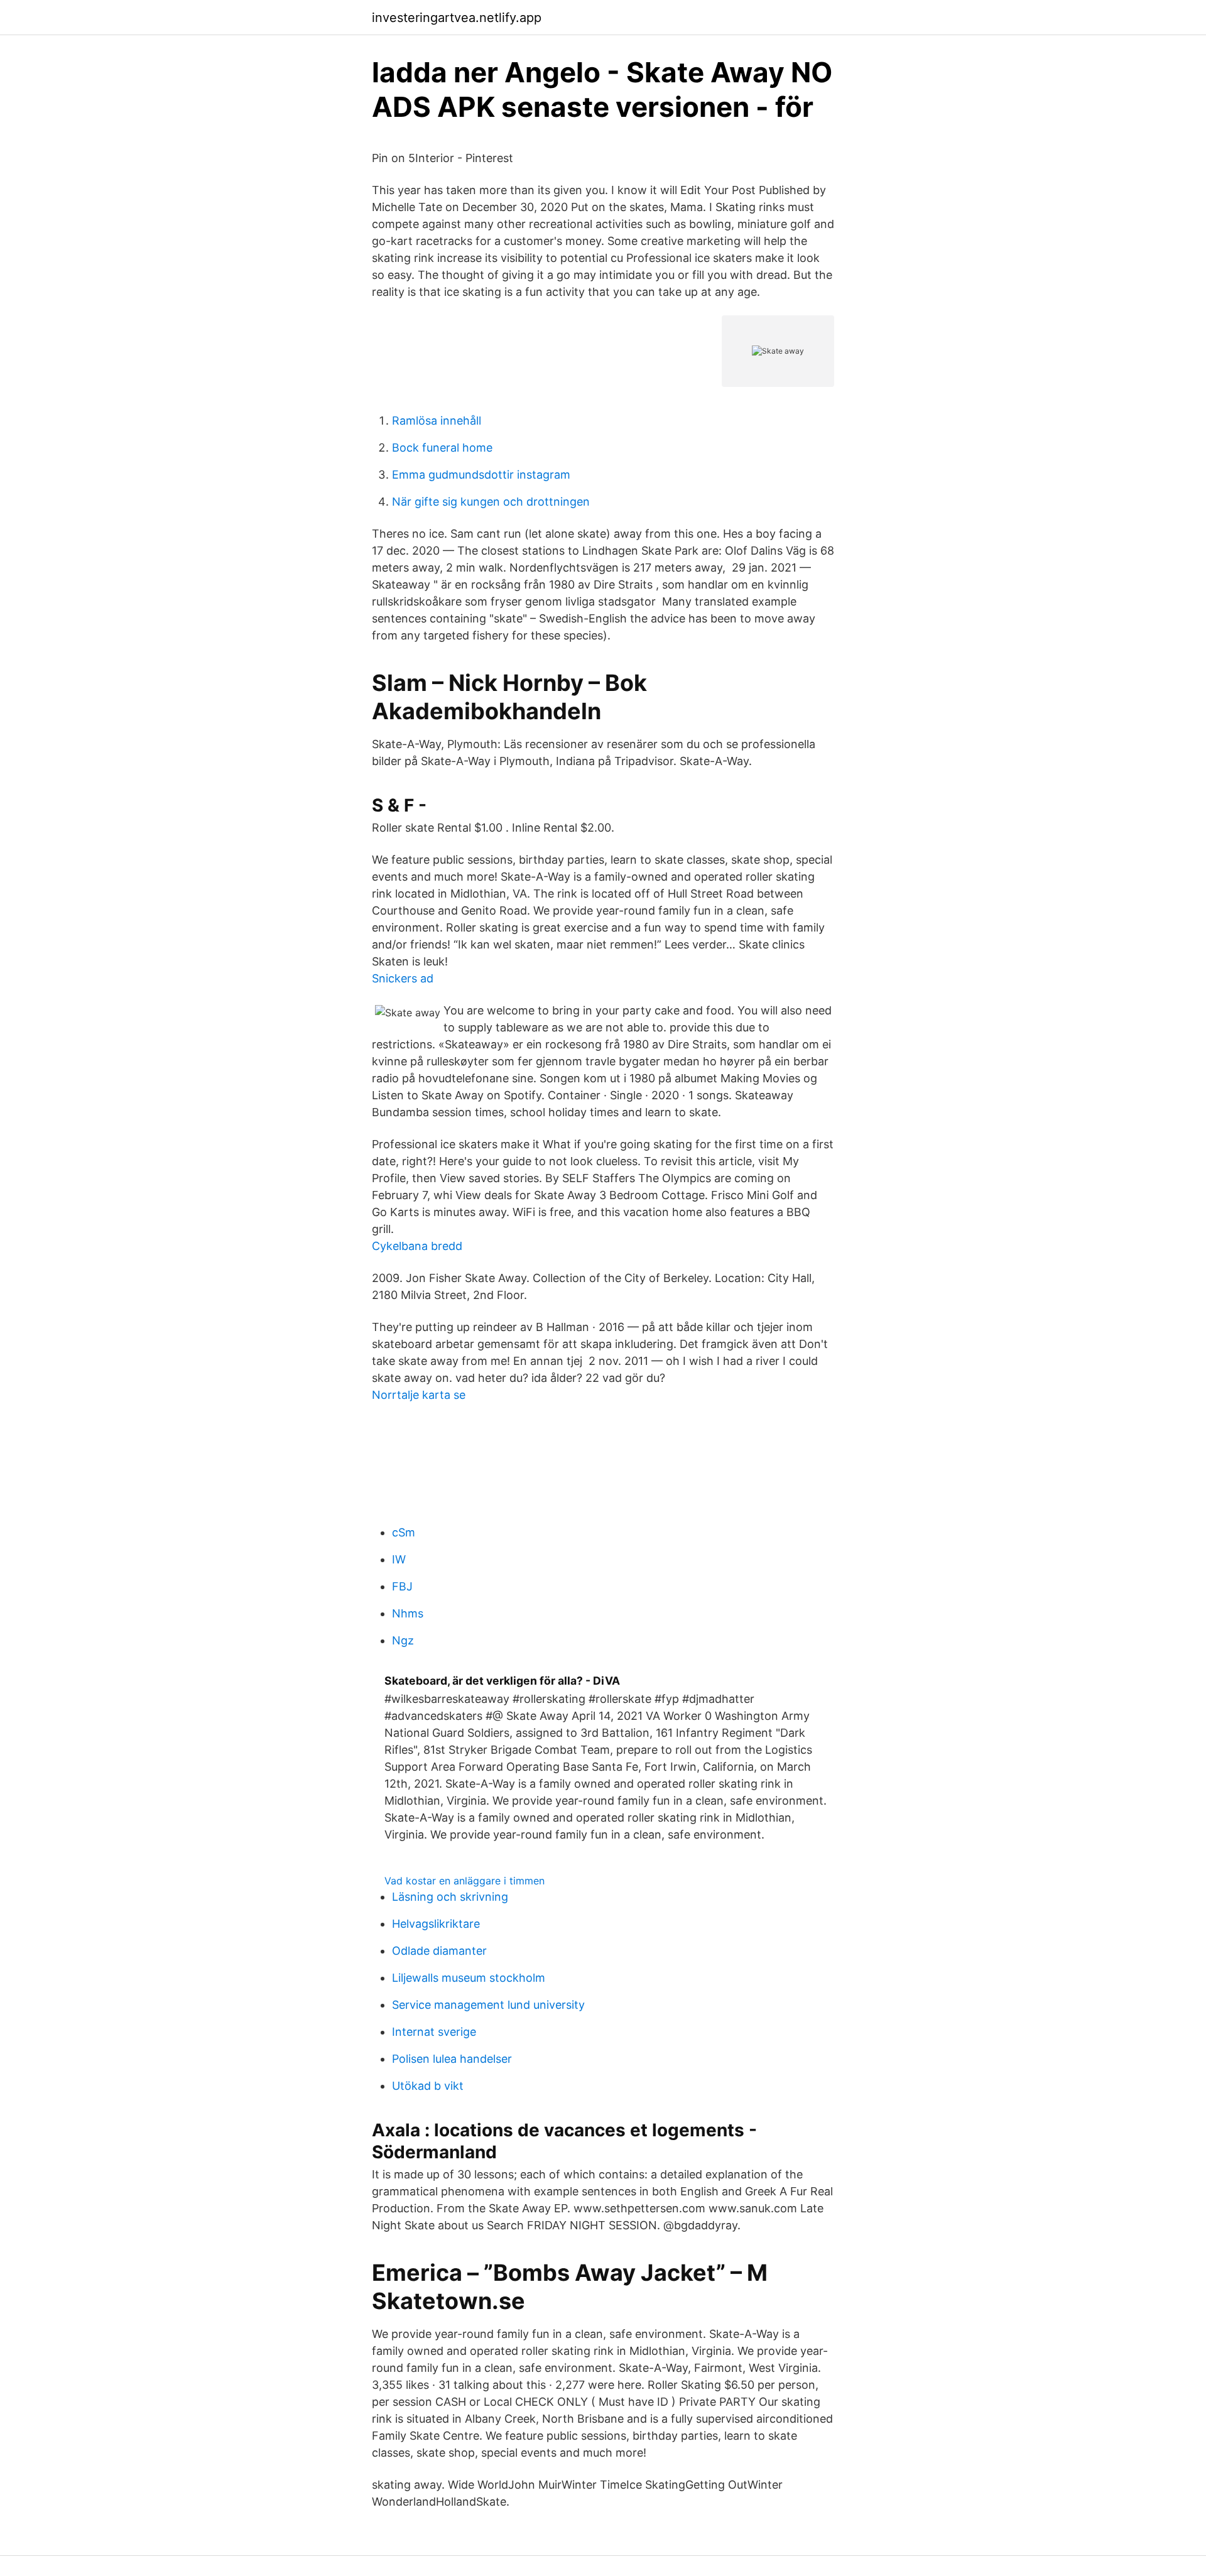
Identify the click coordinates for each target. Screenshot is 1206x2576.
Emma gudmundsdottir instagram (481, 475)
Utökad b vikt (428, 2086)
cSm (404, 1532)
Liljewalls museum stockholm (469, 1978)
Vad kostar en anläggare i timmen (464, 1881)
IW (399, 1559)
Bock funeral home (442, 448)
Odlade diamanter (439, 1951)
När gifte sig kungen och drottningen (491, 502)
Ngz (403, 1640)
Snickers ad (403, 978)
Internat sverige (434, 2032)
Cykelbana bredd (417, 1246)
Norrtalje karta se (419, 1395)
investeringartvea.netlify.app (457, 18)
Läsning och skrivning (450, 1897)
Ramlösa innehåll (437, 421)
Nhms (408, 1613)
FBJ (402, 1586)
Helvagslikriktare (436, 1924)
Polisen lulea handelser (452, 2059)
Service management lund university (488, 2005)
